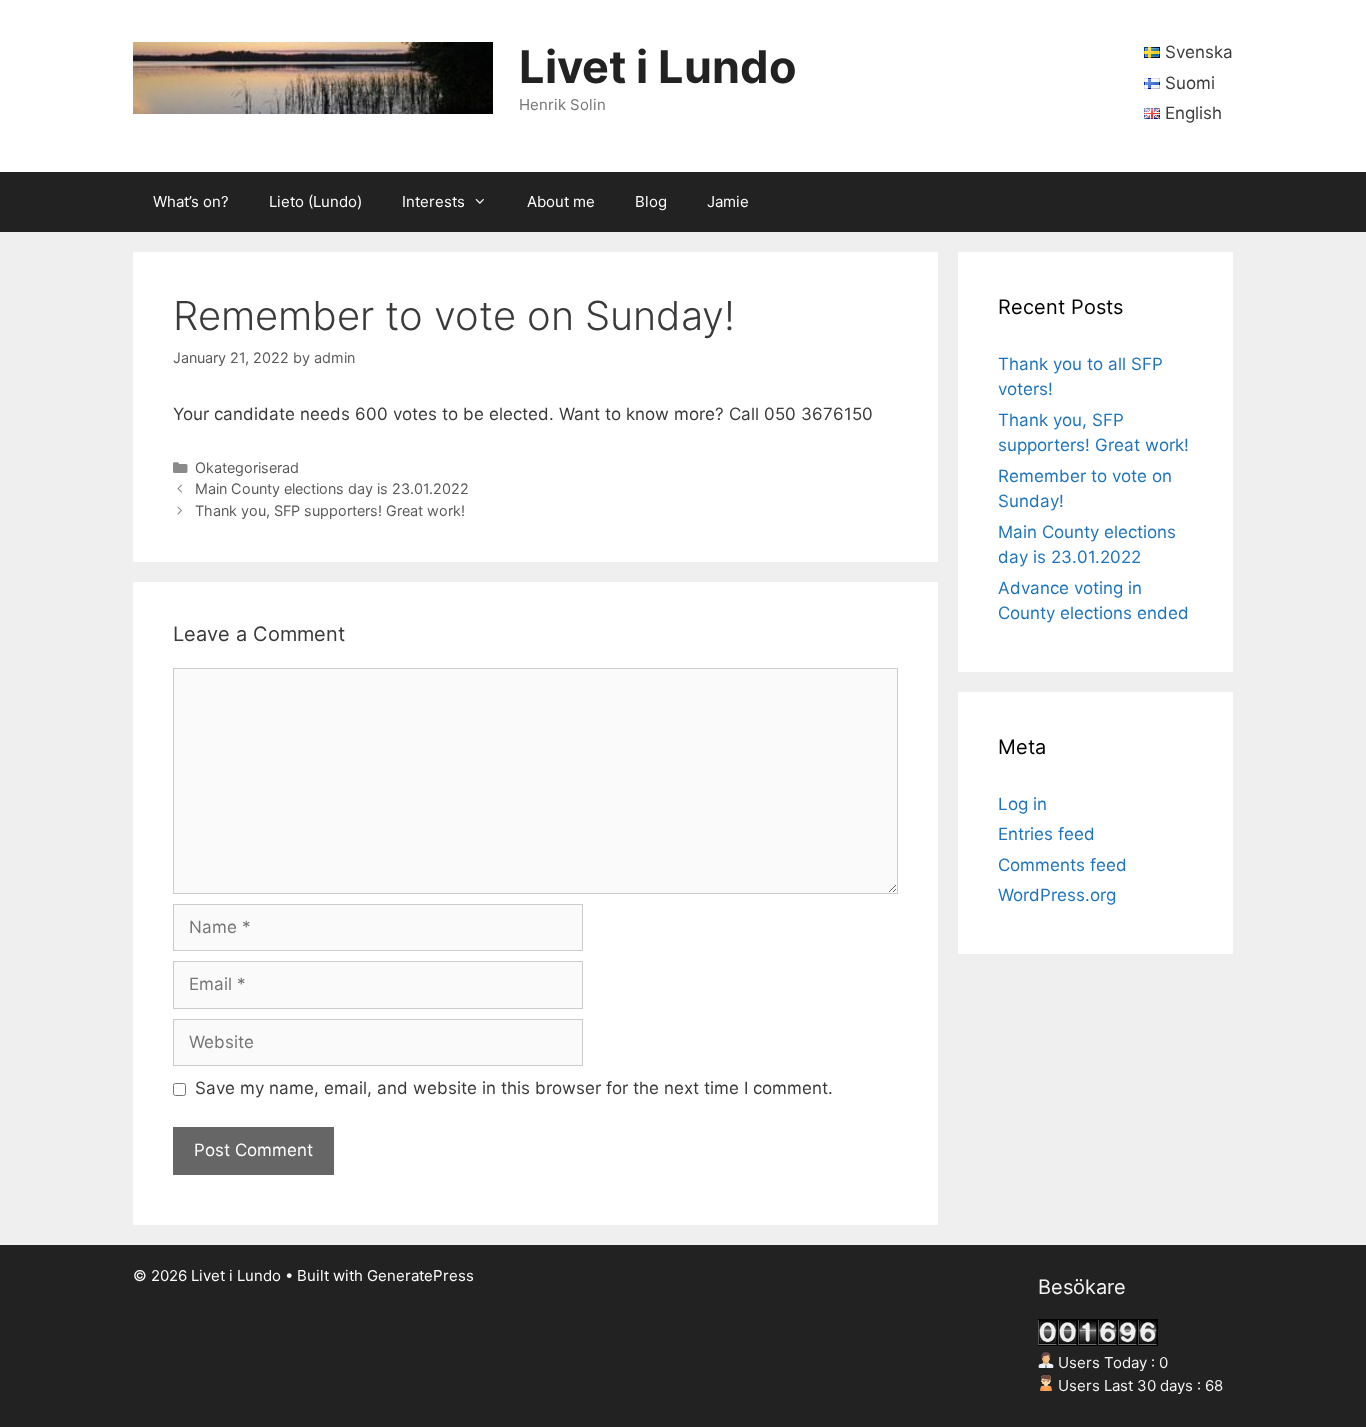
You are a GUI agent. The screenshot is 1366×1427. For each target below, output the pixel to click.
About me (561, 201)
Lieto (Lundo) (315, 201)
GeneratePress (420, 1275)
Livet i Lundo (658, 66)
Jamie (728, 201)
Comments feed (1062, 865)
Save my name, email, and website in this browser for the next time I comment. (514, 1088)
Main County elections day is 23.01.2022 (332, 488)
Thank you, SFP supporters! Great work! (330, 510)
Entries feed (1046, 834)
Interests (433, 201)
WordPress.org (1057, 895)
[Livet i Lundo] (313, 77)
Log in (1022, 804)
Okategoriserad (247, 467)
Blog (651, 201)
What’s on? (191, 201)
